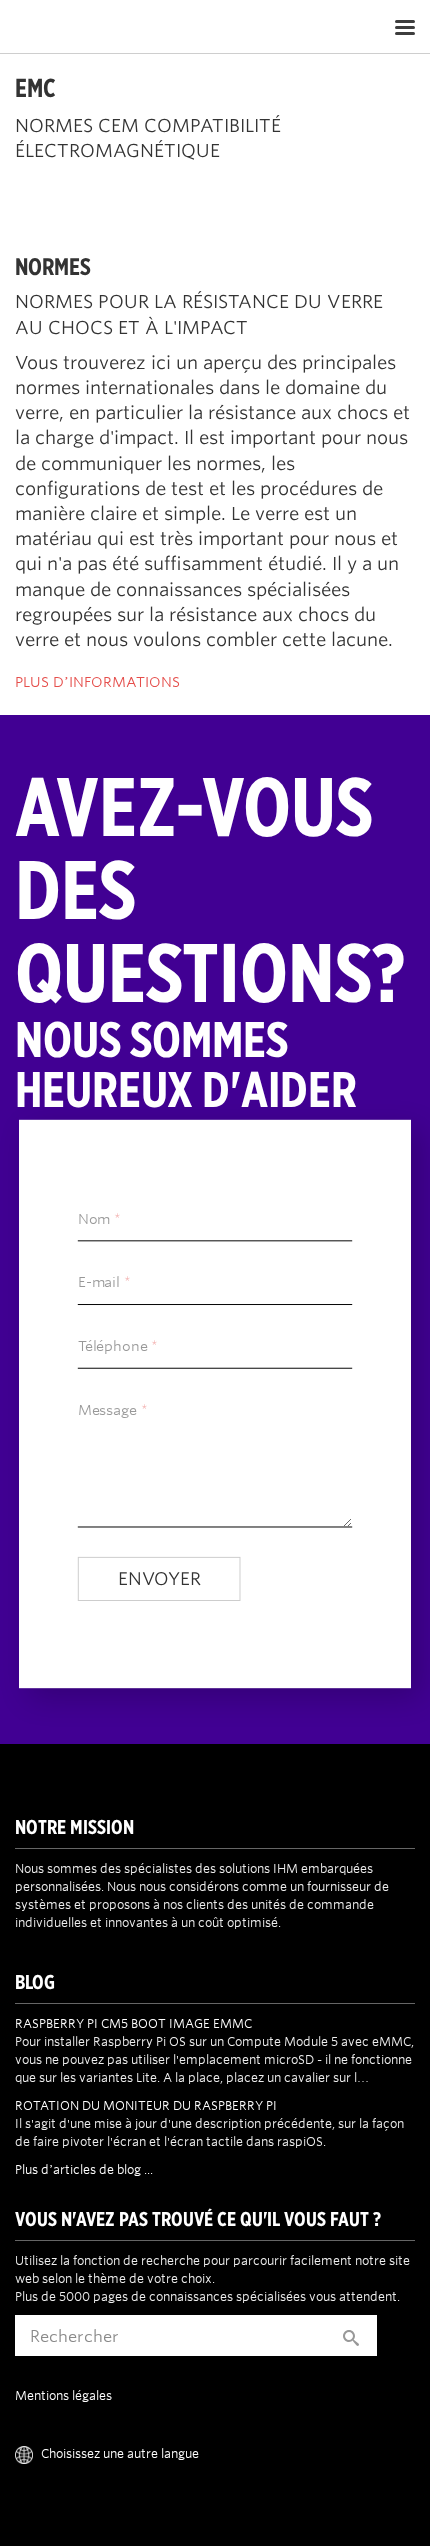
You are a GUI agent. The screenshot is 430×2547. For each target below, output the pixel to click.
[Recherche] (351, 2335)
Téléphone (113, 1347)
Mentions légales (63, 2395)
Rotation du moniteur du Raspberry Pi (146, 2105)
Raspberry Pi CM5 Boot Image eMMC (133, 2023)
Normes (53, 266)
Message (107, 1410)
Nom (94, 1219)
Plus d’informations (97, 682)
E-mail (99, 1283)
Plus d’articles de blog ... (84, 2169)
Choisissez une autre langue (120, 2453)
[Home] (116, 26)
